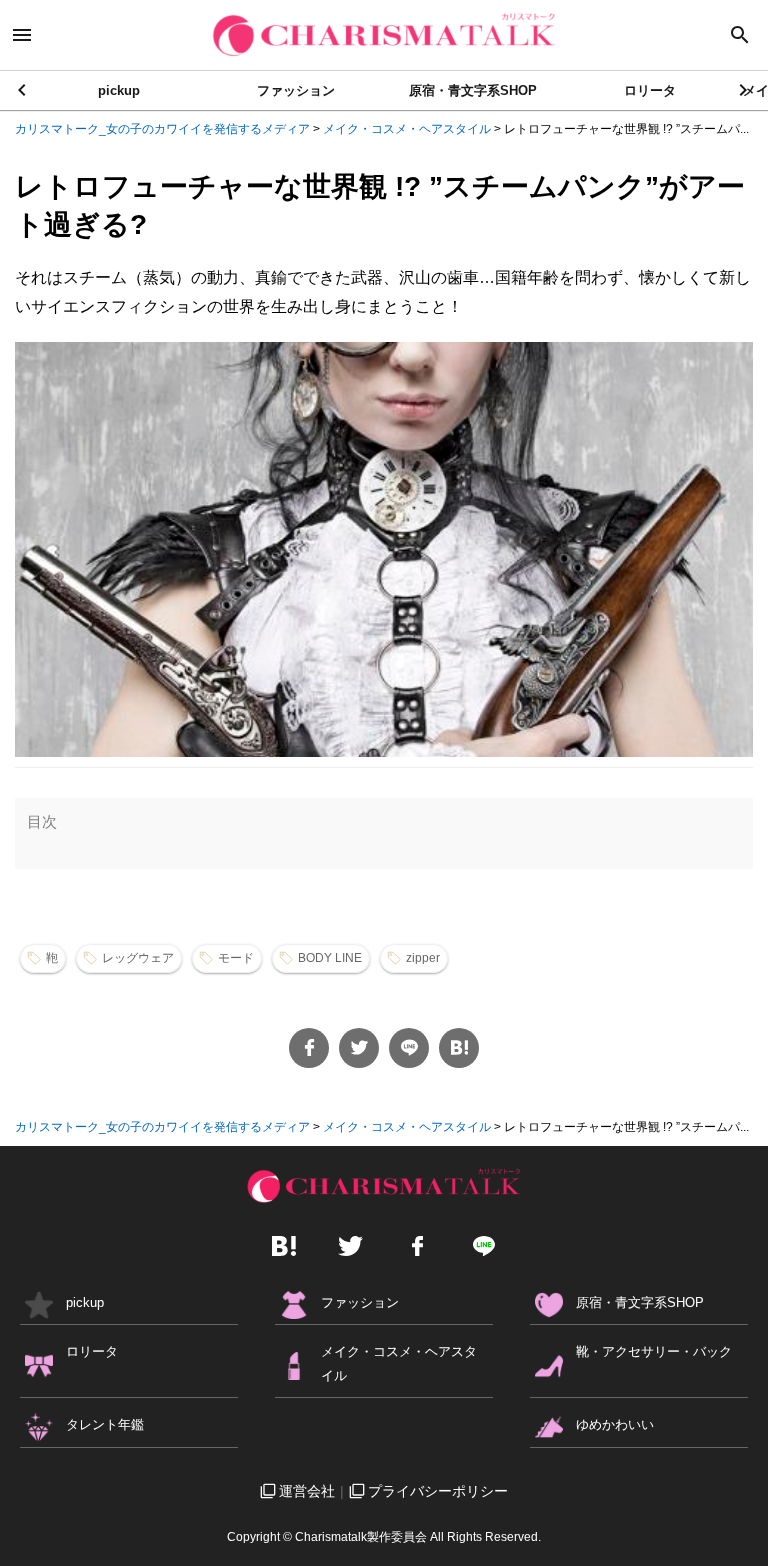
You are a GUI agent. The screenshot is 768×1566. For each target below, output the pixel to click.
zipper (423, 958)
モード (236, 958)
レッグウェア (138, 958)
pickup (119, 90)
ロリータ (650, 90)
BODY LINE (330, 958)
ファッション (296, 90)
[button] (744, 90)
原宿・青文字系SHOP (473, 90)
